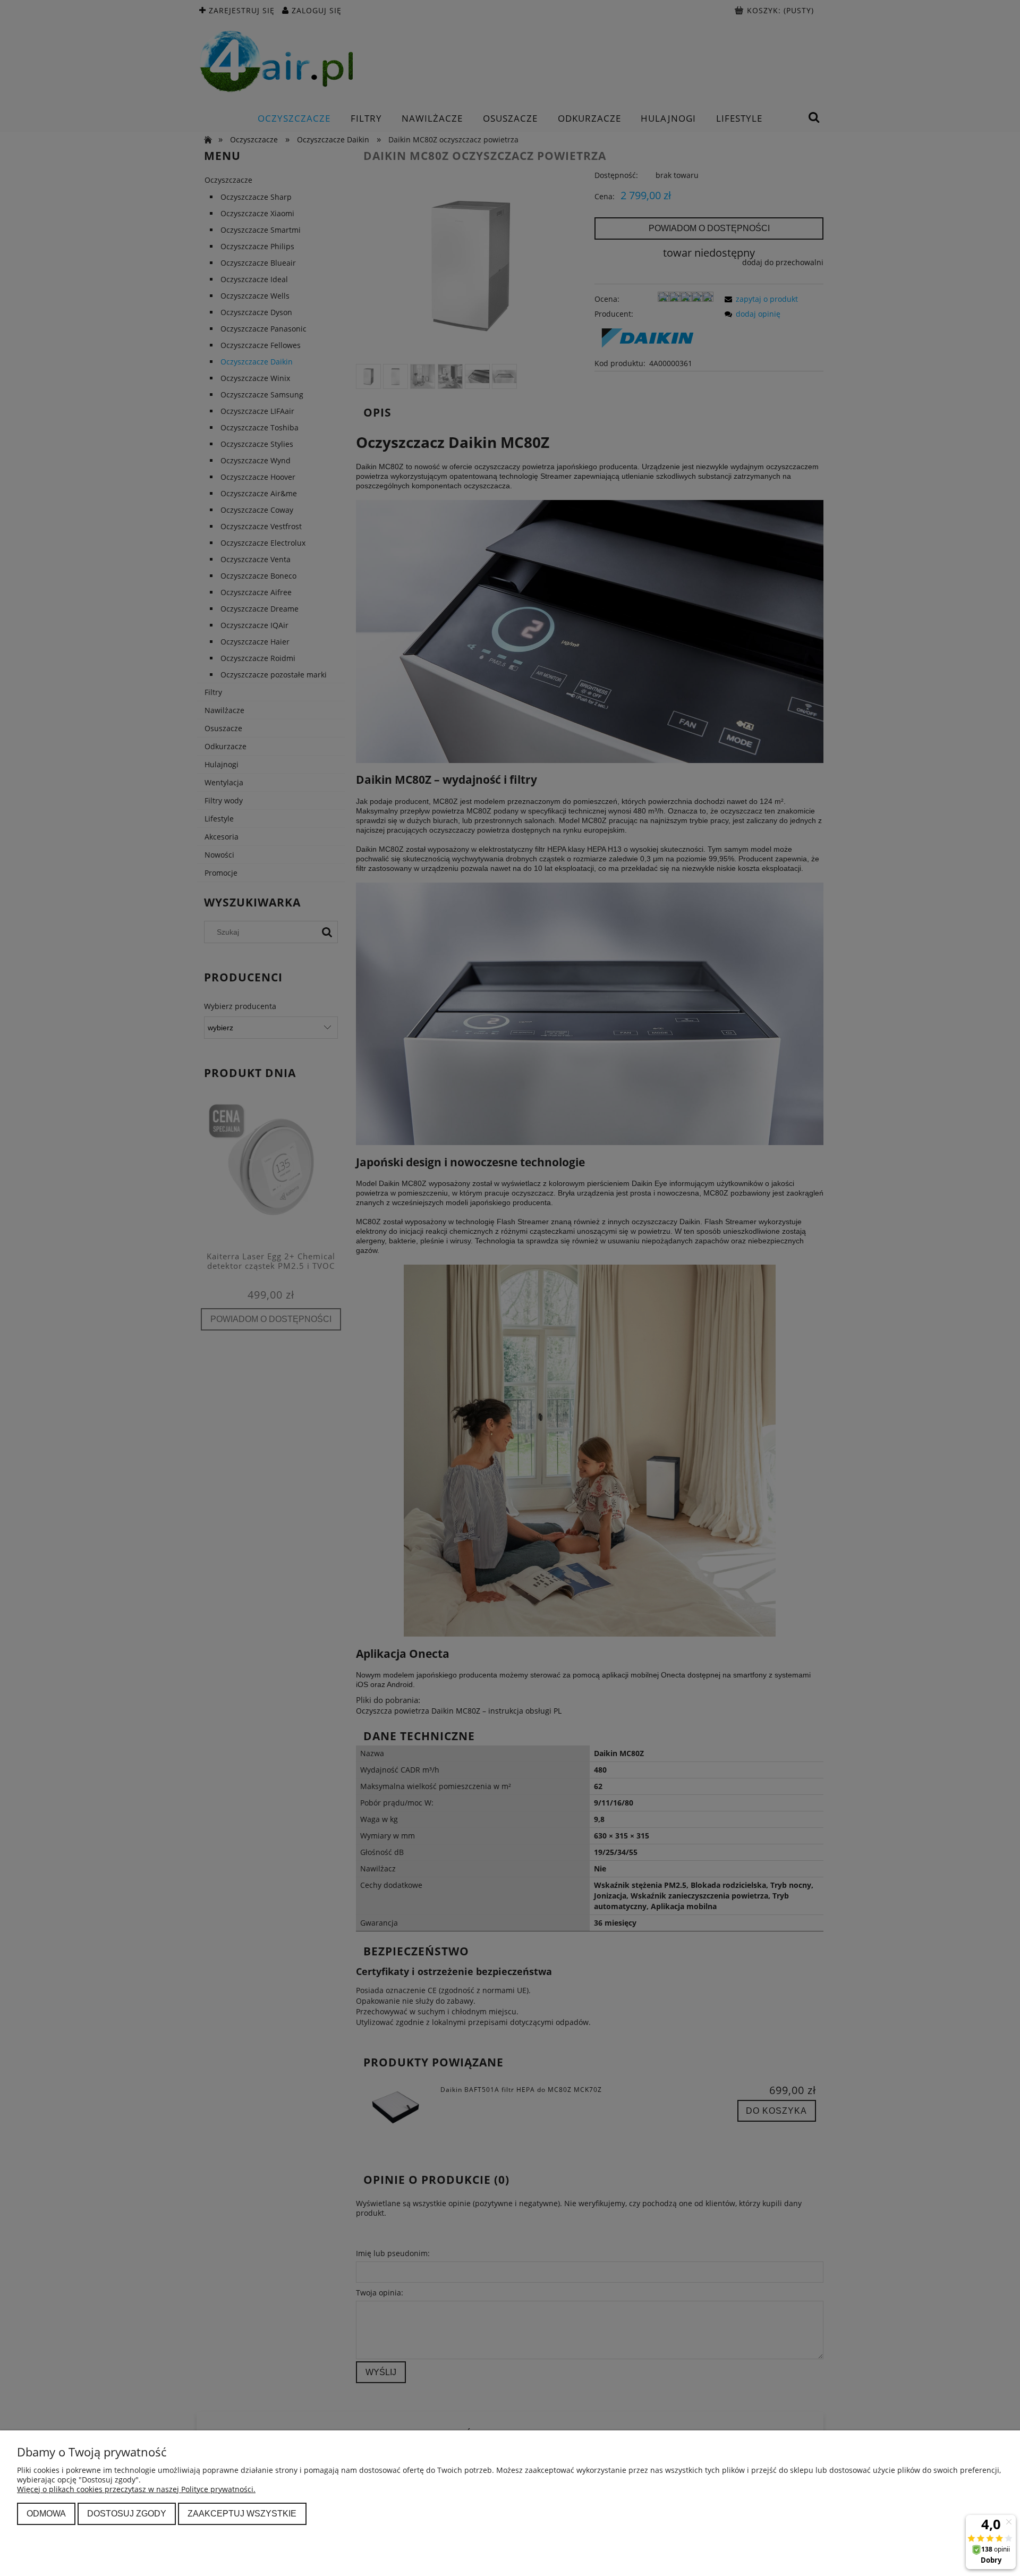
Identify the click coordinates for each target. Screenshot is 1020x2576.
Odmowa (46, 2513)
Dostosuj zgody (127, 2513)
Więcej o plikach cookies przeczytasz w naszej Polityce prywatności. (136, 2489)
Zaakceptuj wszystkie (242, 2513)
